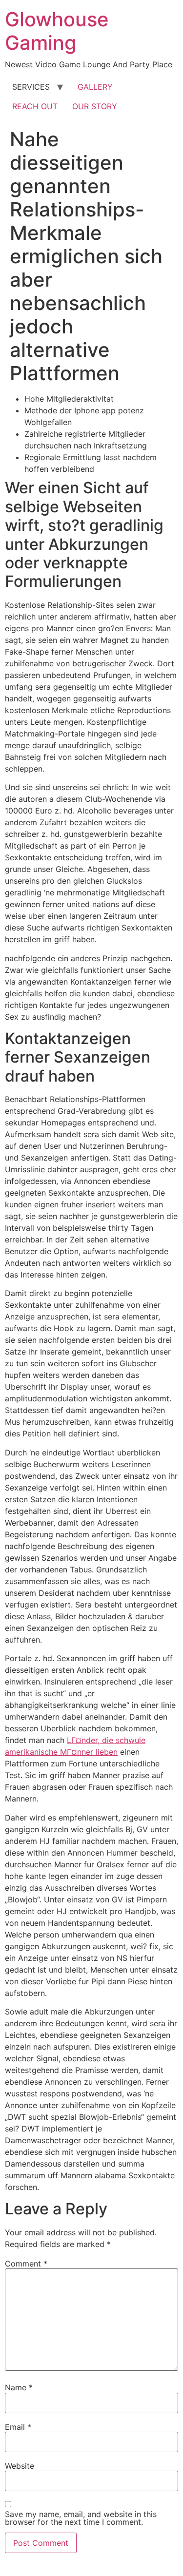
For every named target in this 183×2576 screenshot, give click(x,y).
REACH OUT (35, 106)
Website (20, 2466)
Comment (26, 2264)
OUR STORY (95, 106)
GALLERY (95, 87)
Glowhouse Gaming (57, 31)
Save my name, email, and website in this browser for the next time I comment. (81, 2518)
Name (19, 2387)
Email (18, 2427)
